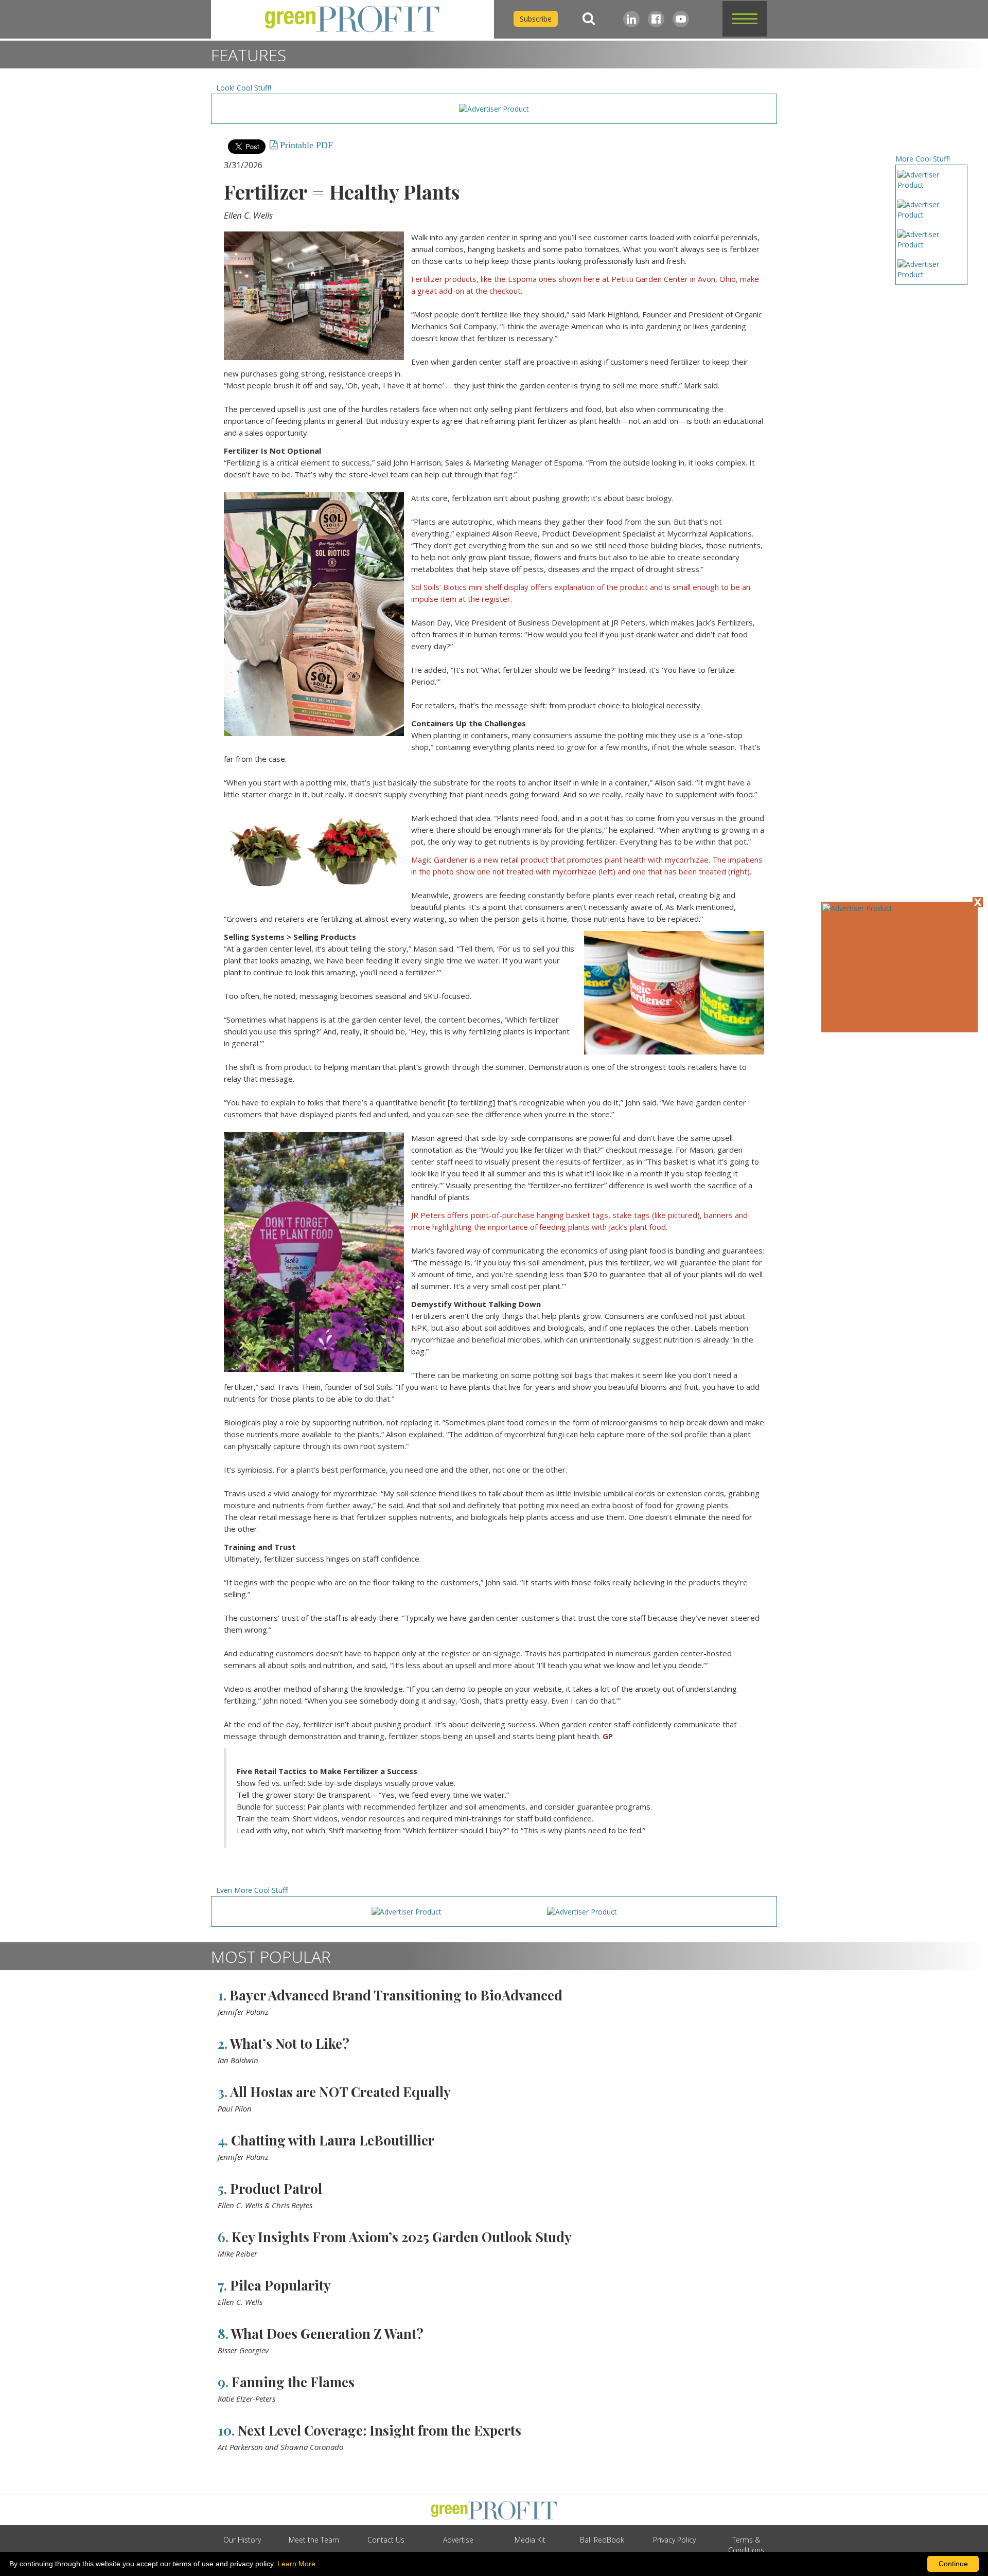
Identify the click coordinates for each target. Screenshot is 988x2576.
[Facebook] (656, 19)
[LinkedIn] (631, 19)
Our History (242, 2540)
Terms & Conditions (746, 2545)
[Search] (589, 19)
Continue (953, 2564)
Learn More (296, 2564)
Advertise (458, 2540)
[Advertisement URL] (857, 908)
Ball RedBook (602, 2540)
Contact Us (386, 2540)
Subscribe (536, 19)
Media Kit (530, 2540)
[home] (352, 19)
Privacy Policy (674, 2540)
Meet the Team (314, 2540)
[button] (745, 19)
